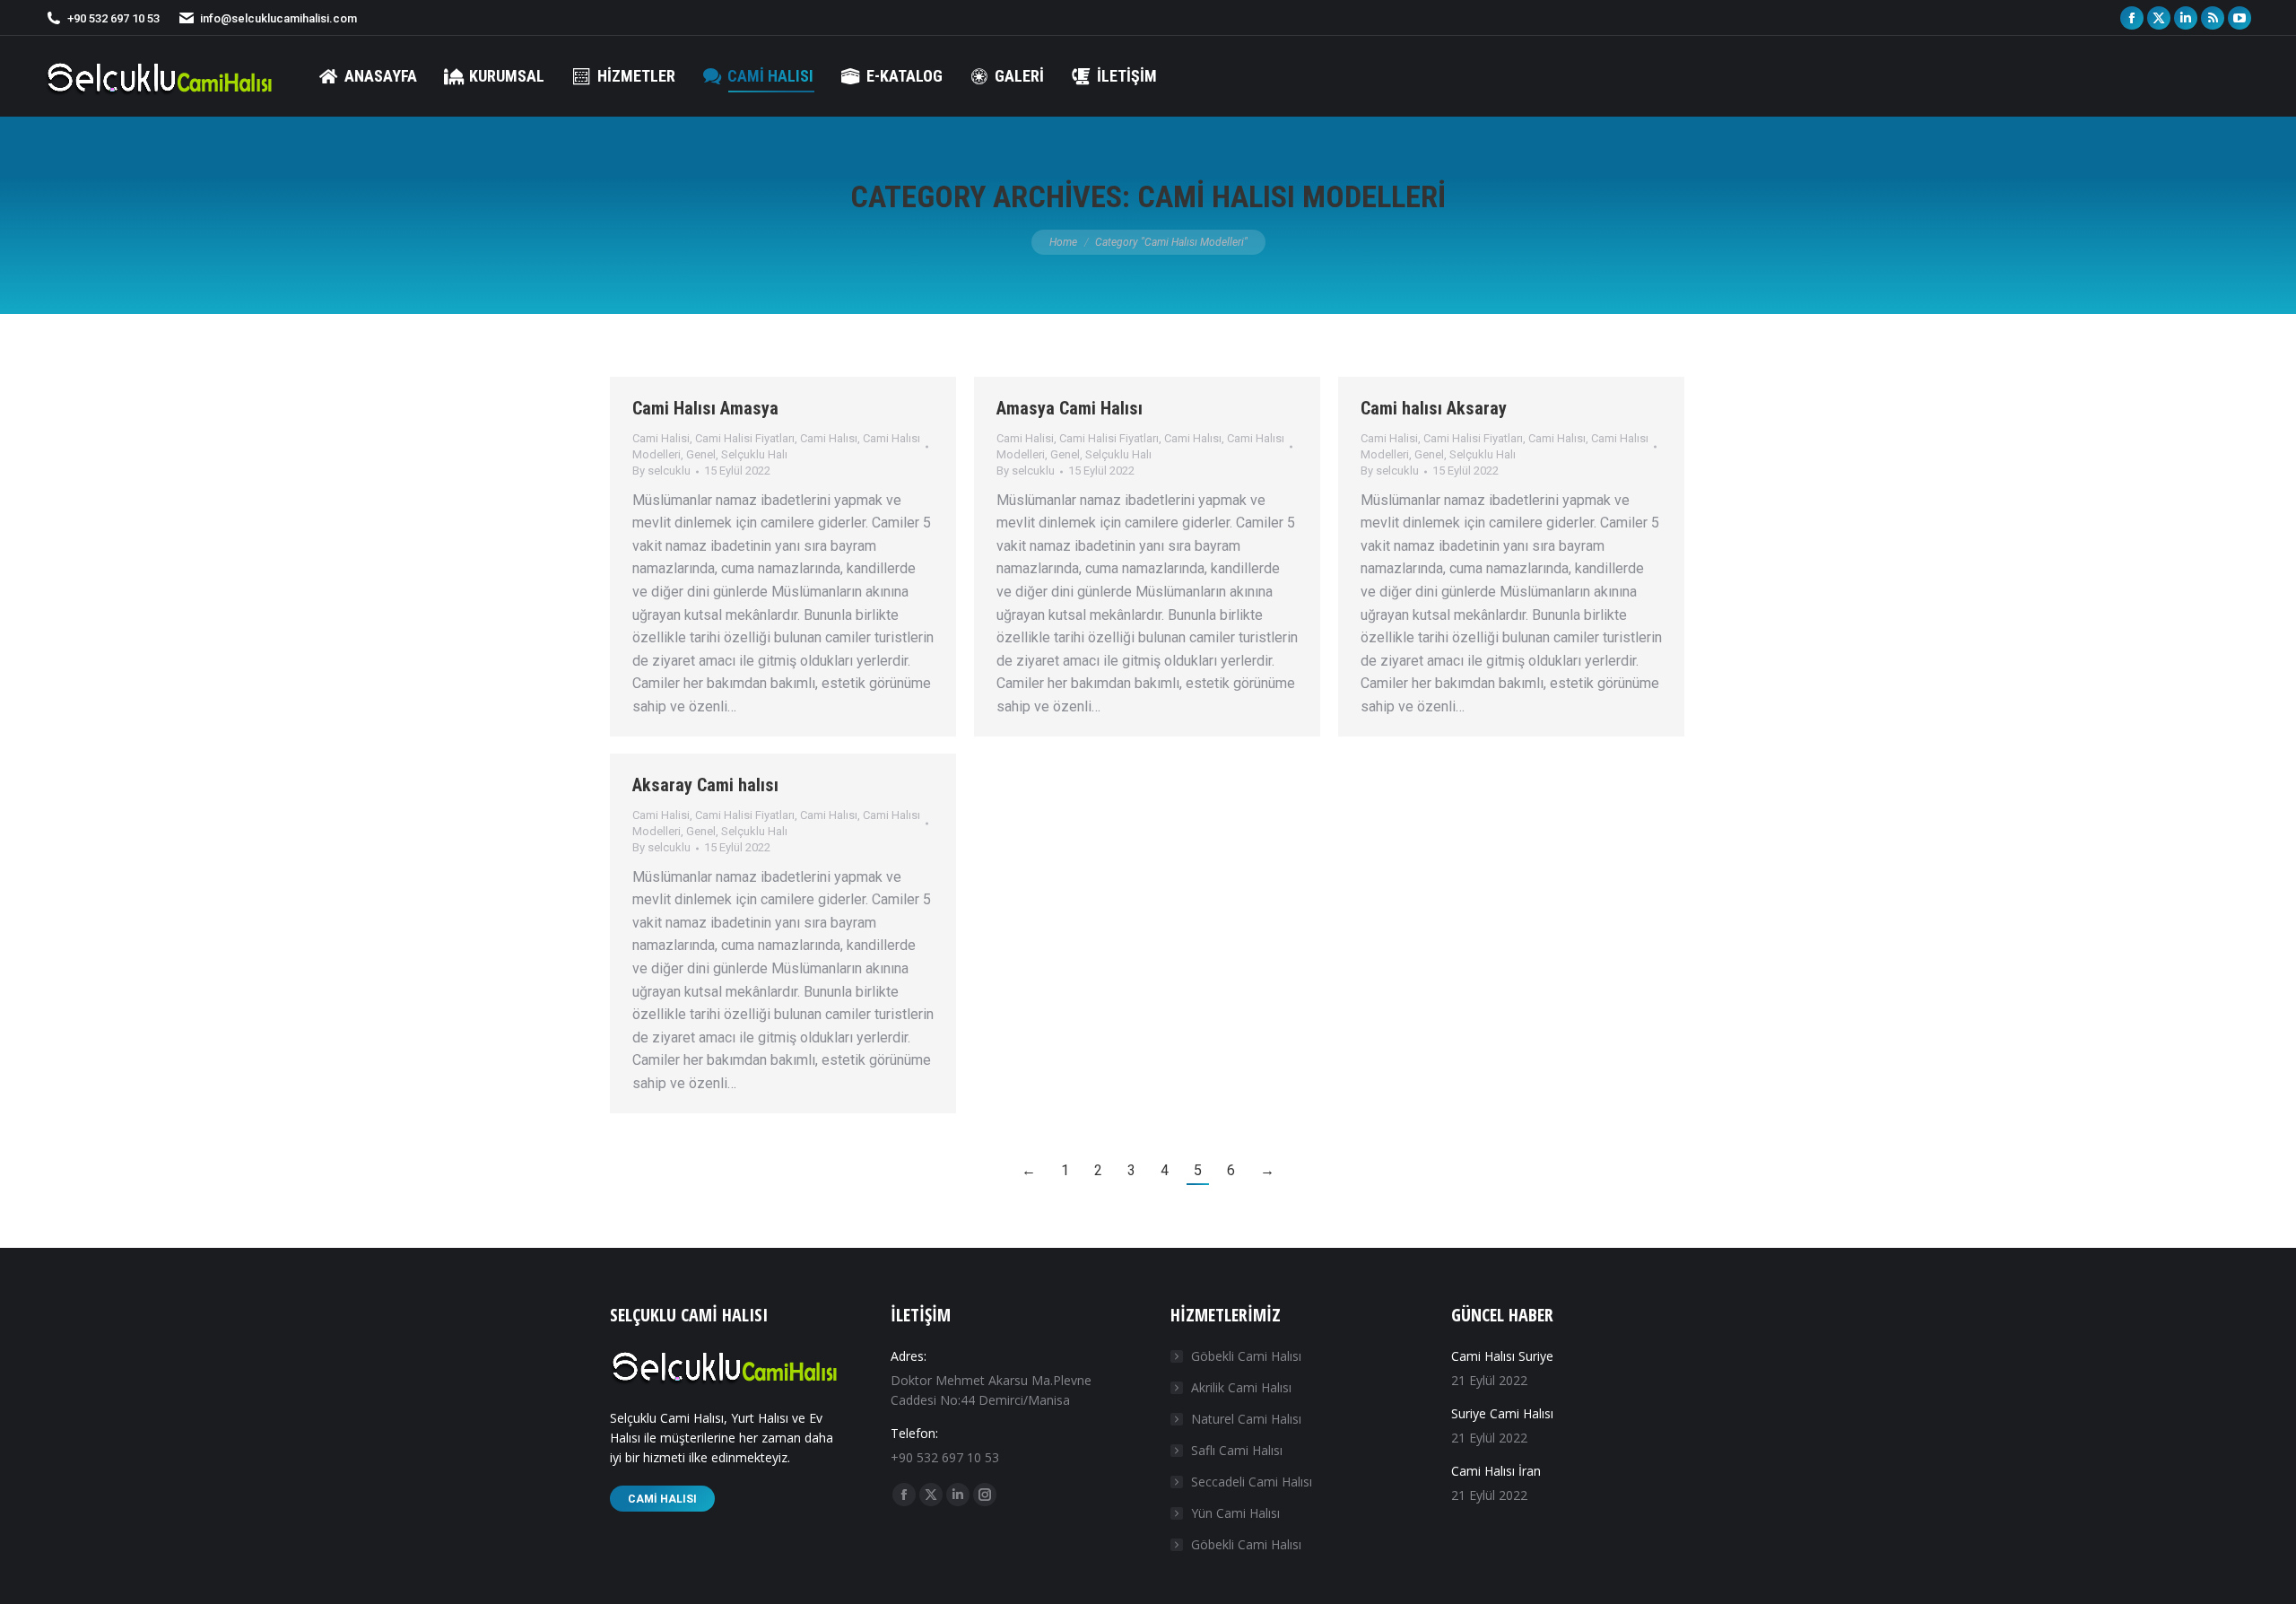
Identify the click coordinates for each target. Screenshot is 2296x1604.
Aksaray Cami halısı (705, 785)
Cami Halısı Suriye (1502, 1356)
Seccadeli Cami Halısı (1252, 1482)
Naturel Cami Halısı (1246, 1419)
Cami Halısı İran (1496, 1471)
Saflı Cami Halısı (1237, 1450)
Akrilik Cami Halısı (1241, 1387)
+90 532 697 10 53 (113, 18)
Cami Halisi (661, 438)
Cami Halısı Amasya (705, 408)
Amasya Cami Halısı (1070, 408)
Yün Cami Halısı (1235, 1513)
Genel (701, 454)
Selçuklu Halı (754, 454)
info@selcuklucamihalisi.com (278, 18)
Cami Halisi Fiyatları (745, 438)
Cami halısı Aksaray (1434, 408)
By (661, 471)
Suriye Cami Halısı (1502, 1413)
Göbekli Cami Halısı (1246, 1356)
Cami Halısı (829, 438)
